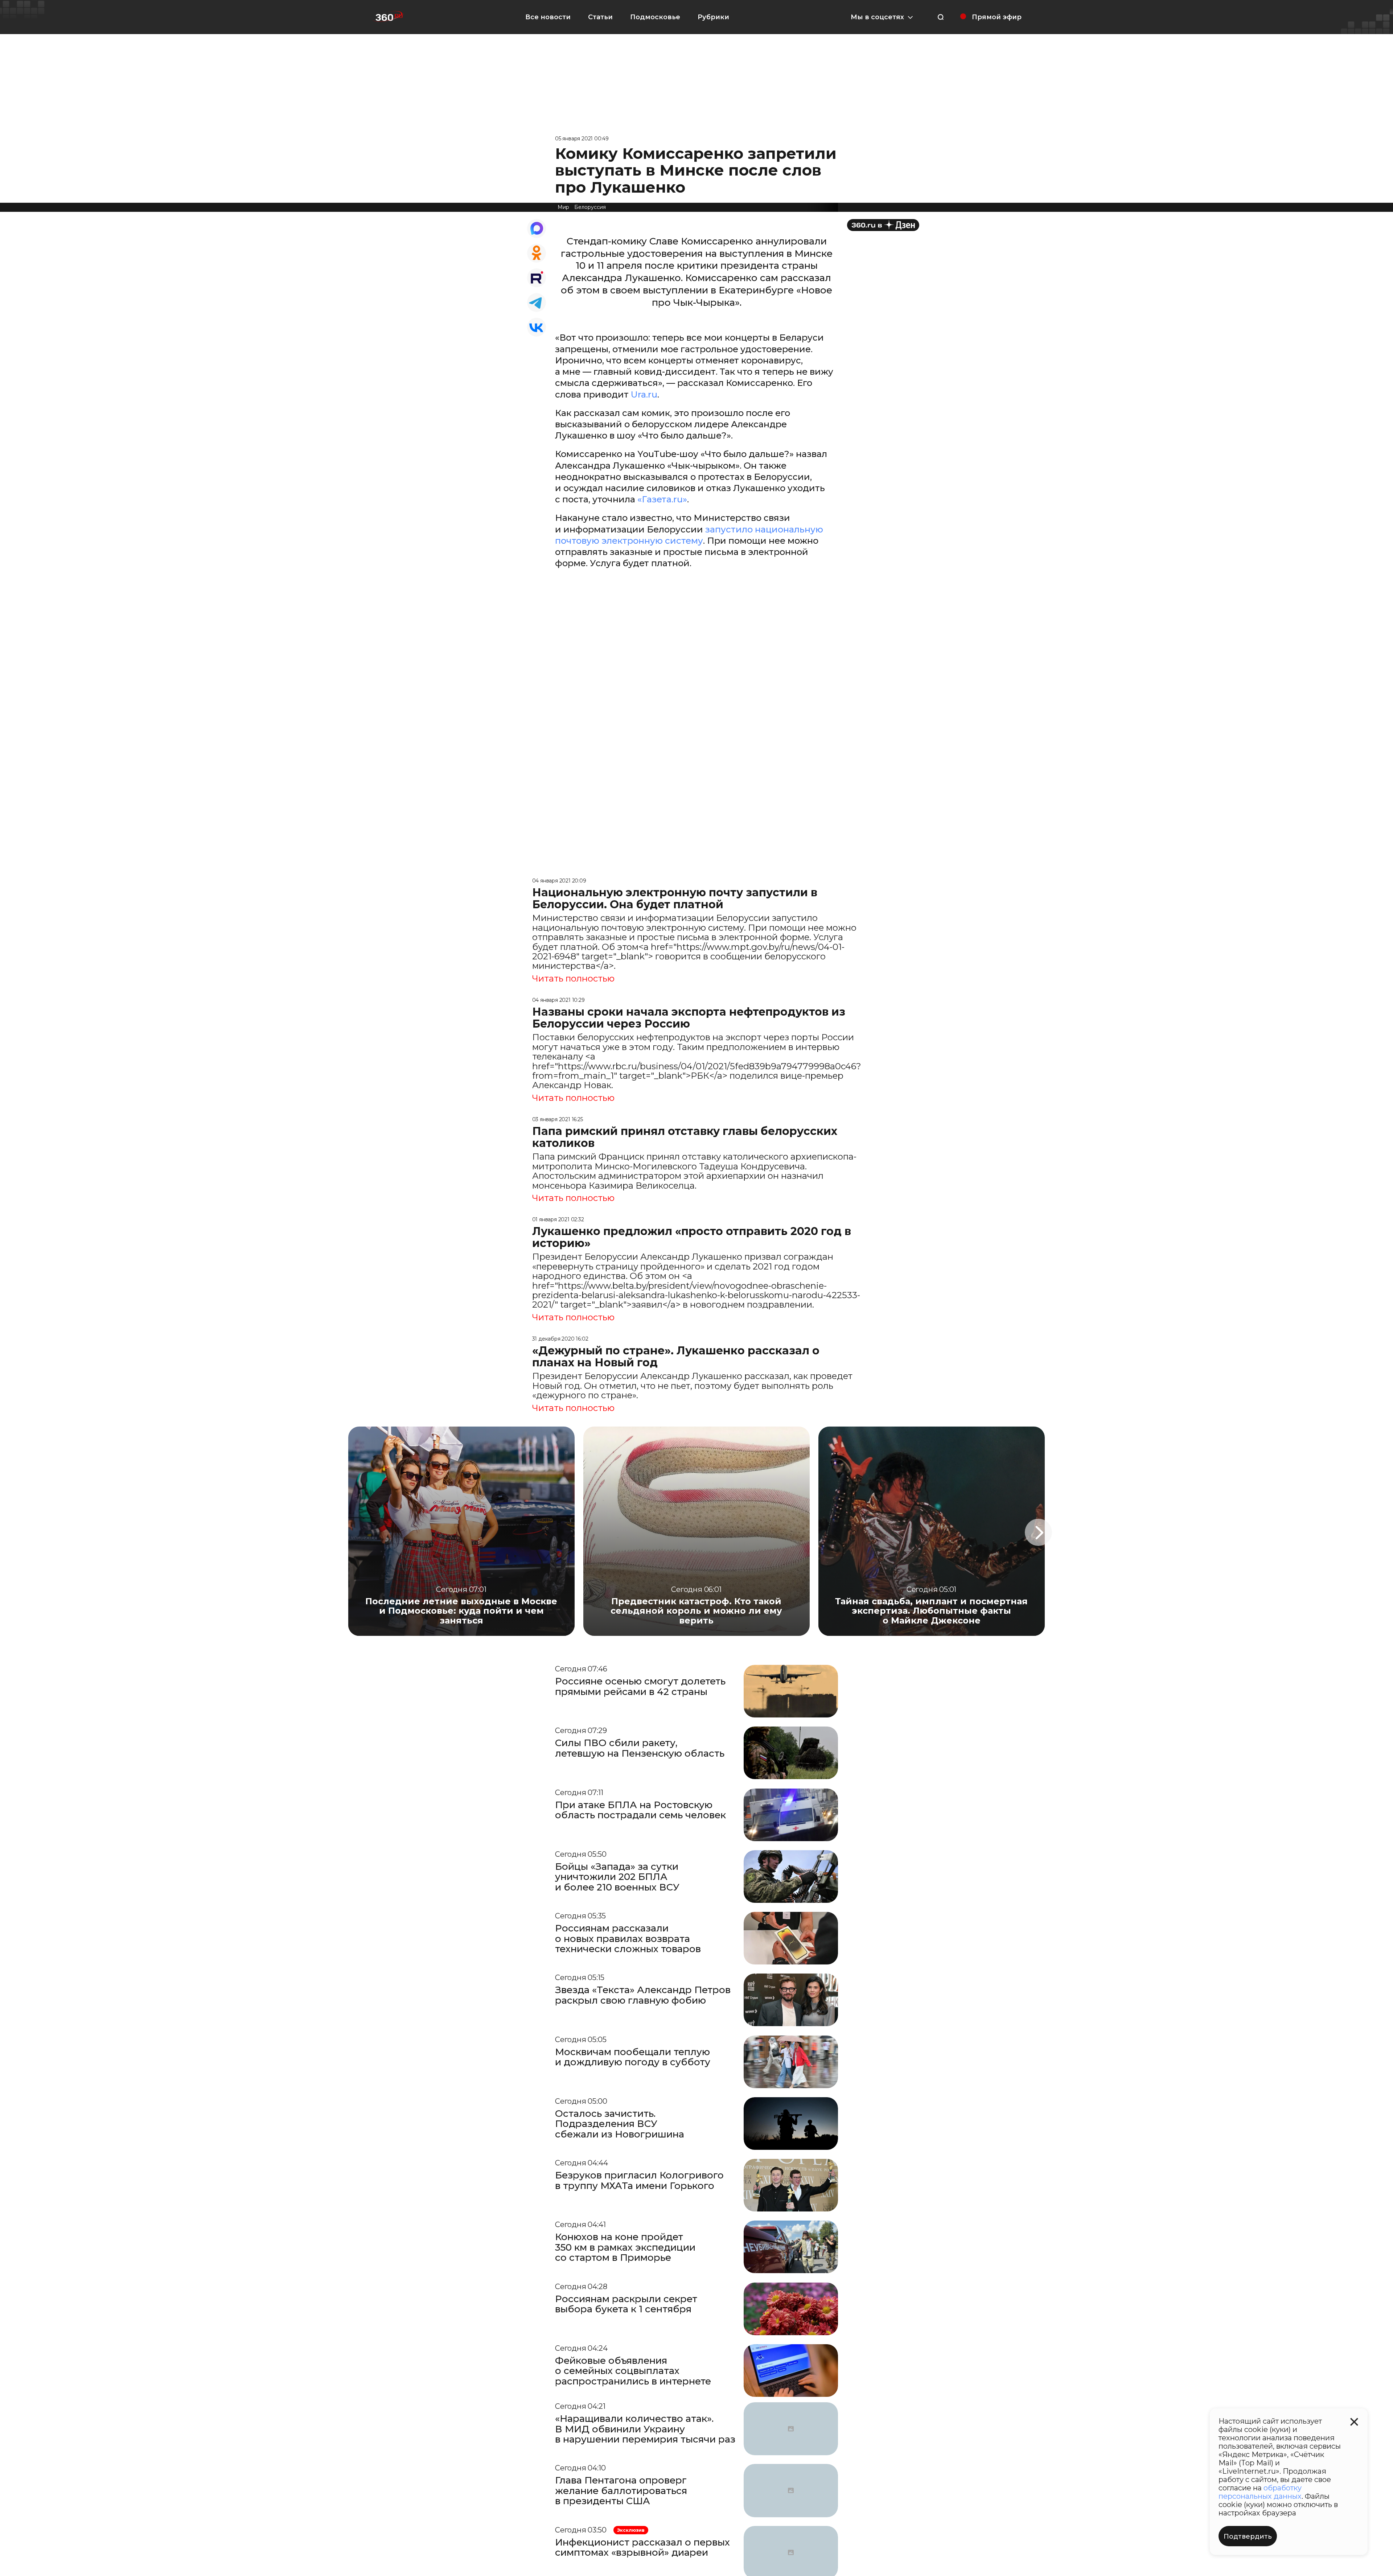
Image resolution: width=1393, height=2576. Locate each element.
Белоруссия (590, 207)
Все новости (548, 17)
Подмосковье (655, 17)
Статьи (600, 17)
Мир (563, 207)
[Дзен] (883, 225)
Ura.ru (644, 394)
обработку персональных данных (1260, 2492)
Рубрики (713, 17)
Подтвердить (1248, 2536)
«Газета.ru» (662, 499)
